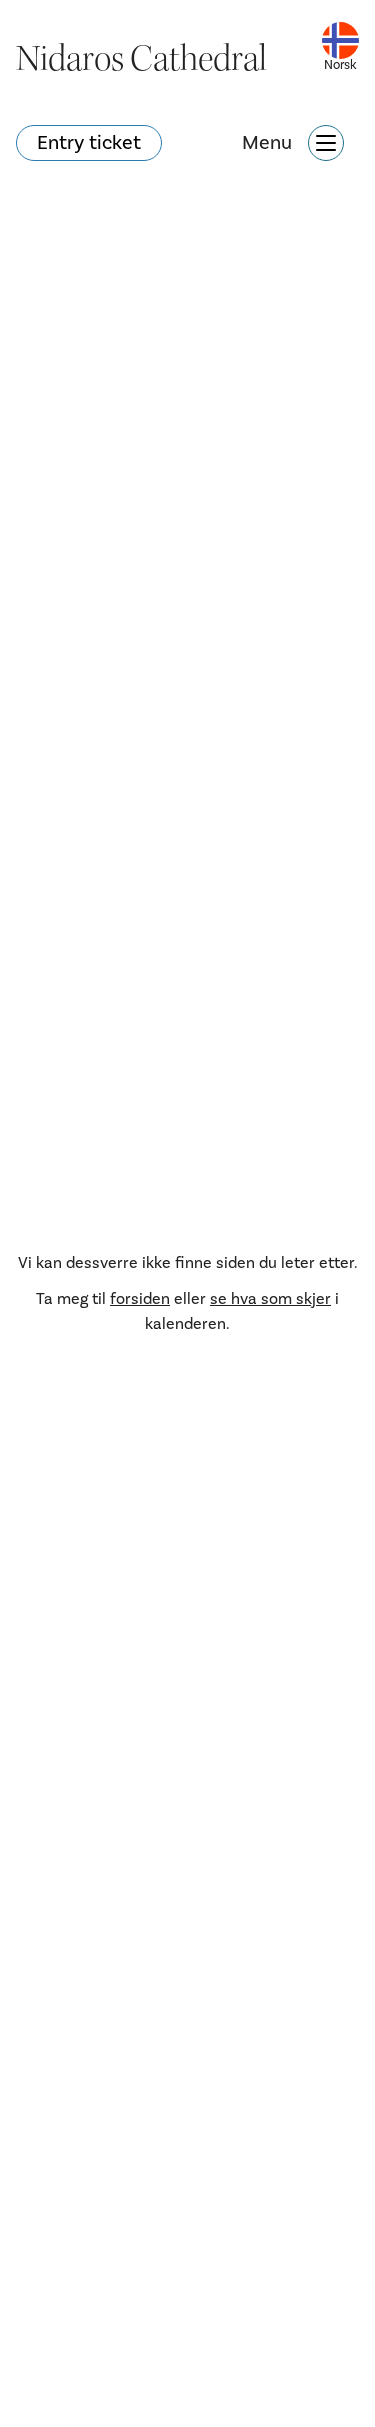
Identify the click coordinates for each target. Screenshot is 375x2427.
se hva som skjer (270, 1299)
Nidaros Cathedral (141, 59)
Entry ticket (89, 143)
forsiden (140, 1299)
